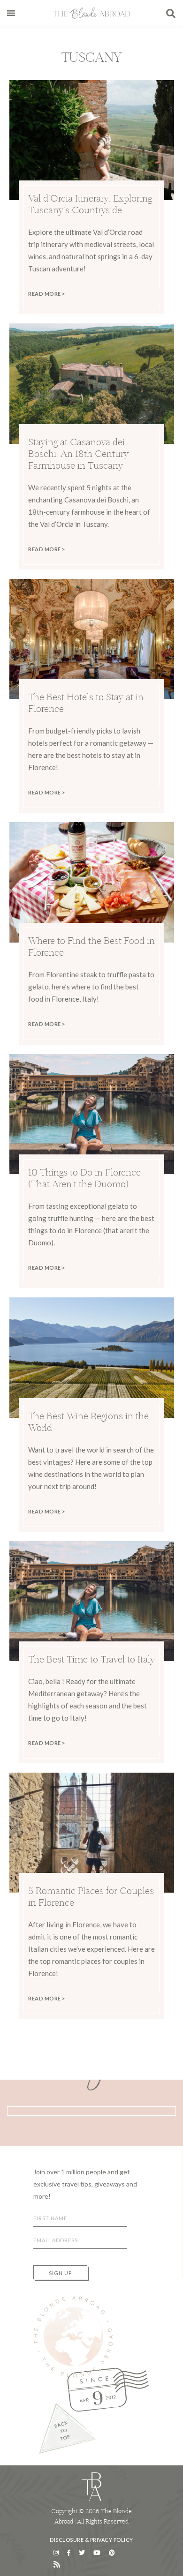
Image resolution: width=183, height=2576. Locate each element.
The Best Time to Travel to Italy (91, 1659)
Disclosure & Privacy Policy (91, 2540)
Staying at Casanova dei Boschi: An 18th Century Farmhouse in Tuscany (78, 453)
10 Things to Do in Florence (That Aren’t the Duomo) (84, 1178)
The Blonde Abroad (91, 13)
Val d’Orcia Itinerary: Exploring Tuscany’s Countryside (90, 204)
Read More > (47, 294)
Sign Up (60, 2273)
